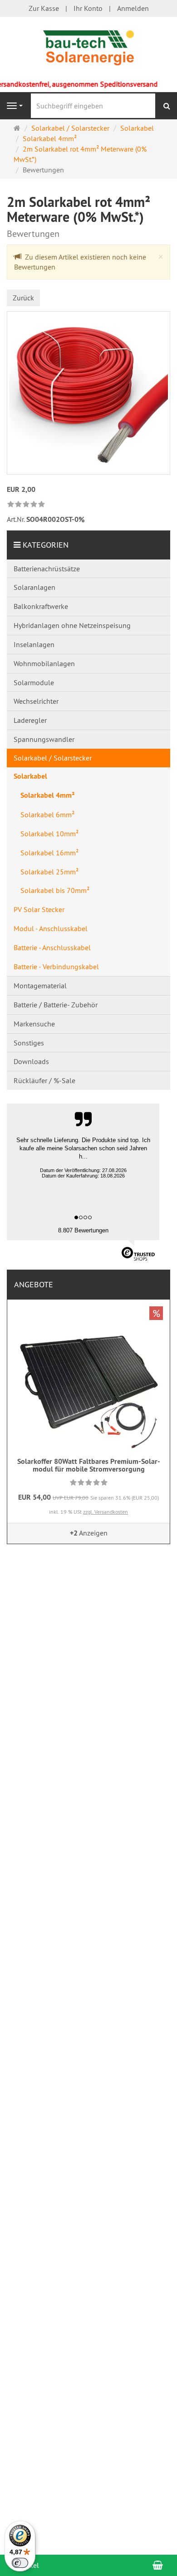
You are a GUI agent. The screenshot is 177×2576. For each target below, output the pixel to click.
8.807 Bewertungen (83, 1230)
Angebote (34, 1284)
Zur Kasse (44, 8)
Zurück (23, 298)
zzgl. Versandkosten (106, 1512)
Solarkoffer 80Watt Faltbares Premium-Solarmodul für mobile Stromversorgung (89, 1465)
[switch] (20, 2563)
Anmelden (133, 8)
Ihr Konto (88, 8)
